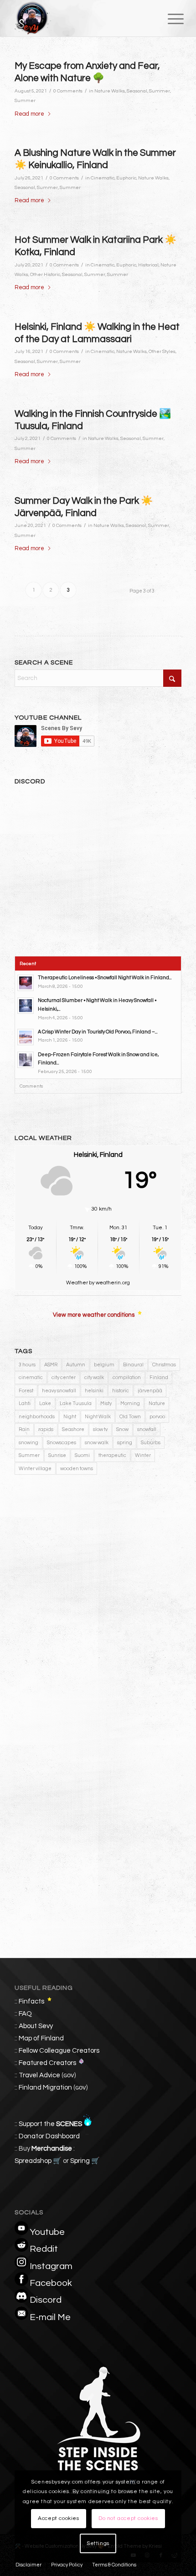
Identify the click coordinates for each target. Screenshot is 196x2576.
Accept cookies (58, 2518)
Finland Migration (45, 2088)
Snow (122, 1429)
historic (121, 1391)
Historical (148, 265)
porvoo (157, 1417)
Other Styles (162, 351)
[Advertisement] (98, 1600)
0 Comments (68, 91)
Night (70, 1417)
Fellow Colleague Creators (59, 2051)
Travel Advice (39, 2075)
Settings (98, 2543)
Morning (130, 1403)
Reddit (44, 2249)
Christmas (164, 1365)
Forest (26, 1391)
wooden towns (77, 1469)
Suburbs (151, 1443)
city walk (94, 1377)
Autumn (76, 1365)
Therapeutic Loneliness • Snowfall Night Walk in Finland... (105, 978)
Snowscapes (62, 1443)
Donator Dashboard (49, 2136)
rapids (46, 1429)
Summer (160, 91)
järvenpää (150, 1391)
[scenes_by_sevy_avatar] (81, 18)
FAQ (25, 2014)
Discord (46, 2300)
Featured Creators (47, 2063)
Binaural (133, 1365)
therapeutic (112, 1455)
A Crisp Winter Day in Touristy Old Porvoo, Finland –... (98, 1032)
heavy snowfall (59, 1391)
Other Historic (45, 274)
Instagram (51, 2266)
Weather (77, 1283)
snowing (28, 1443)
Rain (24, 1429)
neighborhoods (37, 1417)
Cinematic (103, 178)
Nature (157, 1403)
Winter (143, 1455)
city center (64, 1377)
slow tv (100, 1429)
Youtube (47, 2232)
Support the (50, 2124)
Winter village (35, 1469)
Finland (159, 1377)
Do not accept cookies (128, 2518)
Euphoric (126, 178)
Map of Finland (41, 2038)
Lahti (25, 1403)
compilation (127, 1377)
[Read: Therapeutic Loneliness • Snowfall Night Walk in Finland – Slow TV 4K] (26, 983)
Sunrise (57, 1455)
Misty (106, 1403)
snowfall (147, 1429)
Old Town (130, 1417)
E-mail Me (50, 2317)
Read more (29, 114)
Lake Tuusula (76, 1403)
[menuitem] (169, 19)
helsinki (94, 1391)
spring (125, 1443)
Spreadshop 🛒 (38, 2161)
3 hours (27, 1365)
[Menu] (169, 19)
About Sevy (36, 2026)
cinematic (31, 1377)
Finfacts (31, 2001)
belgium (104, 1365)
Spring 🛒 (85, 2161)
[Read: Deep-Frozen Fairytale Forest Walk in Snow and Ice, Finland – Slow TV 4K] (26, 1060)
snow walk (97, 1443)
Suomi (82, 1455)
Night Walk (98, 1417)
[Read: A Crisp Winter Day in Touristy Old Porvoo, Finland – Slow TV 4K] (26, 1037)
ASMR (51, 1365)
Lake (45, 1403)
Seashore (73, 1429)
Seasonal (137, 91)
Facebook (51, 2283)
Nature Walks (110, 91)
